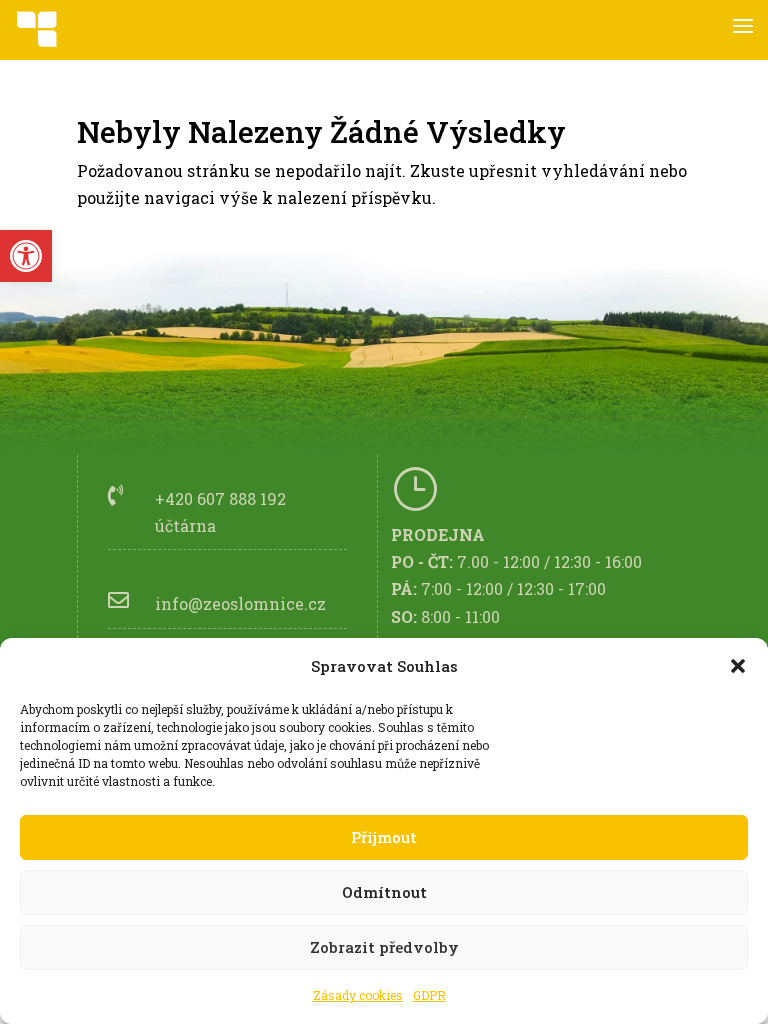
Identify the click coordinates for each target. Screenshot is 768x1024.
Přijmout (384, 837)
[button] (738, 666)
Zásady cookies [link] (358, 995)
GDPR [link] (429, 995)
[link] (26, 256)
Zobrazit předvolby (384, 947)
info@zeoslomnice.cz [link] (240, 603)
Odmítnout (384, 892)
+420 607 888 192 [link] (220, 498)
